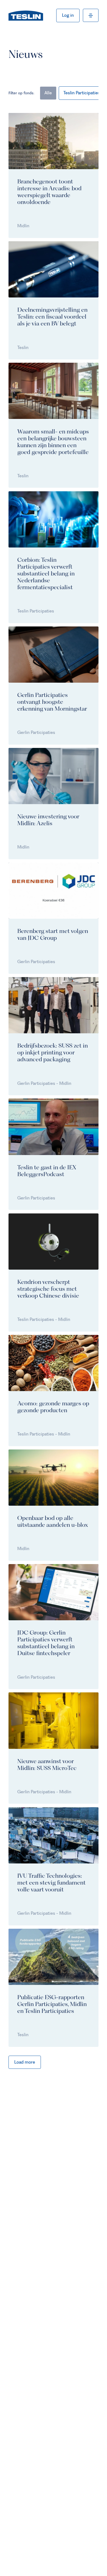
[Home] (26, 15)
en (72, 15)
